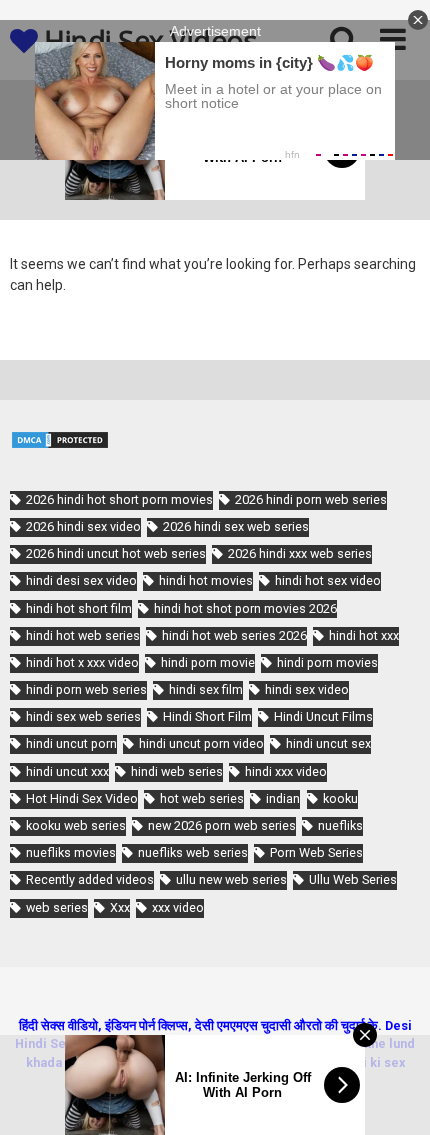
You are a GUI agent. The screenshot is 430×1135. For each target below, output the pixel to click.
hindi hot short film (79, 608)
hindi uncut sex (328, 743)
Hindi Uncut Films (323, 716)
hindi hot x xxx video (82, 662)
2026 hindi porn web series (311, 499)
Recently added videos (90, 879)
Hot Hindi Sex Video (82, 798)
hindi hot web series (83, 635)
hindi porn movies (327, 662)
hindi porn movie (208, 662)
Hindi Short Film (207, 716)
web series (57, 907)
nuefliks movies (71, 852)
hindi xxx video (286, 771)
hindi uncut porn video (201, 743)
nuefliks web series (193, 852)
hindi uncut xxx (67, 771)
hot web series (202, 798)
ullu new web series (231, 879)
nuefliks (340, 825)
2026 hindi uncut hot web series (116, 553)
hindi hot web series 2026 (234, 635)
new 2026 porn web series (222, 825)
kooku (340, 798)
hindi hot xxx (364, 635)
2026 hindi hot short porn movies (119, 499)
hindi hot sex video (328, 580)
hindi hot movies (206, 580)
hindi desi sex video (81, 580)
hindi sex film (206, 689)
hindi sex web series (83, 716)
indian (283, 798)
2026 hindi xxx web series (300, 553)
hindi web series (177, 771)
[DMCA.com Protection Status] (60, 445)
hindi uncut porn (71, 743)
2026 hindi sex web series (236, 526)
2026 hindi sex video (83, 526)
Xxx (120, 907)
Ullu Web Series (353, 879)
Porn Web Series (316, 852)
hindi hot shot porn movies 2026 (245, 608)
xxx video (178, 907)
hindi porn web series (86, 689)
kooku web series (76, 825)
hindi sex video (307, 689)
